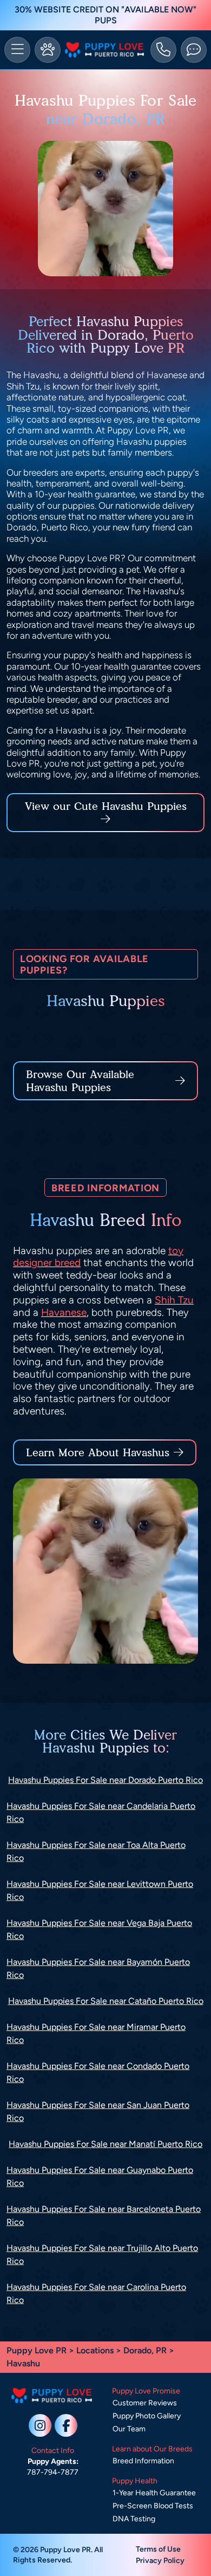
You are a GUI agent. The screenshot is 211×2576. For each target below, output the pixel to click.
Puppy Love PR (37, 2350)
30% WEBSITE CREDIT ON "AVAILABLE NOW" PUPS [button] (105, 15)
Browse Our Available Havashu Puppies (80, 1081)
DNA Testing (134, 2519)
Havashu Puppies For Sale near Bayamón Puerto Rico (98, 1968)
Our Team (129, 2429)
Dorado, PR (146, 2350)
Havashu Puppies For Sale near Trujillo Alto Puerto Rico (102, 2254)
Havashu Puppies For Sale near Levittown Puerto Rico (100, 1890)
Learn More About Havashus (98, 1452)
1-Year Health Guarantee (154, 2493)
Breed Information (143, 2461)
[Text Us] (194, 50)
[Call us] (163, 50)
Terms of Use (158, 2549)
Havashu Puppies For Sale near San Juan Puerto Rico (98, 2111)
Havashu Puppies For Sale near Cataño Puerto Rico (106, 2001)
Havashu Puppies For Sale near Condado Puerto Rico (98, 2072)
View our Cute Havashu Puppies (106, 806)
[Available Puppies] (48, 50)
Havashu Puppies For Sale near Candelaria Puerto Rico (101, 1812)
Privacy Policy (160, 2561)
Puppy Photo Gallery (147, 2416)
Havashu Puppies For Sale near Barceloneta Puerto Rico (104, 2215)
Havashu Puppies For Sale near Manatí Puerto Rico (105, 2144)
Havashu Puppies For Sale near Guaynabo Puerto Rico (100, 2176)
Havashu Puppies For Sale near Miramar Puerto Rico (96, 2033)
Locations (95, 2350)
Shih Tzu (174, 1300)
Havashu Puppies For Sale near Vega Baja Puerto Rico (99, 1929)
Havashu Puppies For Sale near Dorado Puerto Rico (105, 1780)
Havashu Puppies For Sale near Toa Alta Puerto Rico (96, 1851)
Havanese (64, 1312)
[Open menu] (17, 50)
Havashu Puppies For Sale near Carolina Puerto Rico (96, 2293)
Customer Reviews (145, 2403)
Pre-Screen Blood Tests (153, 2506)
